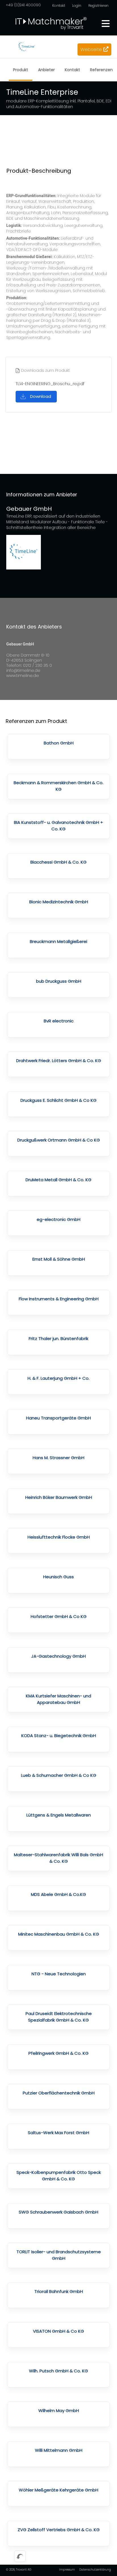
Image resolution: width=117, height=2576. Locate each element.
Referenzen (101, 70)
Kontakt (59, 6)
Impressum (67, 2570)
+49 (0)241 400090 (23, 5)
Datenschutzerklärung (95, 2570)
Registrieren (98, 6)
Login (77, 6)
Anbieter (46, 70)
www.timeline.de (23, 676)
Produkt (21, 70)
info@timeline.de (23, 670)
